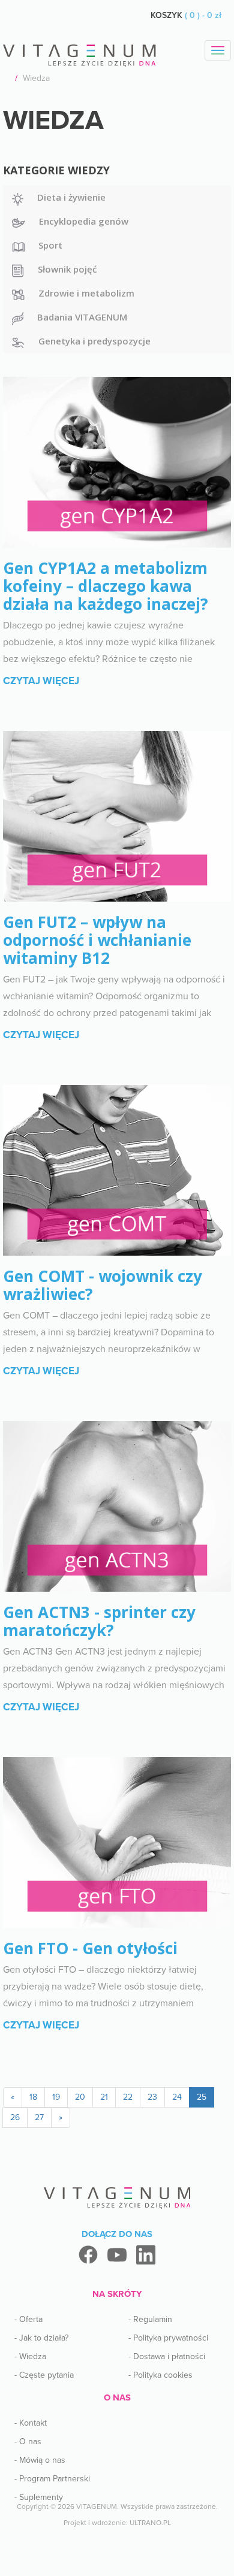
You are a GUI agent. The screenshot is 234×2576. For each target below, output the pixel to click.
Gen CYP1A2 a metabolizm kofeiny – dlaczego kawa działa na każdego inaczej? (106, 586)
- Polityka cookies (160, 2375)
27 (39, 2117)
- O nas (28, 2442)
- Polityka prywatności (168, 2338)
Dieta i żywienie (71, 197)
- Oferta (28, 2319)
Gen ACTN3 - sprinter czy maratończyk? (99, 1621)
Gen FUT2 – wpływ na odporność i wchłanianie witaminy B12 (97, 940)
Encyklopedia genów (84, 221)
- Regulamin (150, 2319)
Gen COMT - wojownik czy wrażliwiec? (103, 1285)
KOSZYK (186, 15)
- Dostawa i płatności (167, 2356)
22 (128, 2097)
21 (104, 2097)
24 (177, 2097)
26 (15, 2117)
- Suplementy (39, 2497)
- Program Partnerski (52, 2479)
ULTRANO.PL (150, 2523)
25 (202, 2097)
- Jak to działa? (41, 2338)
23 (152, 2097)
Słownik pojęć (67, 269)
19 (56, 2097)
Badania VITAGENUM (82, 317)
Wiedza (36, 78)
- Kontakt (31, 2423)
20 (80, 2097)
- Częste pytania (44, 2375)
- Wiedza (30, 2356)
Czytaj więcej (41, 681)
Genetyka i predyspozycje (94, 341)
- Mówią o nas (40, 2460)
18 (33, 2097)
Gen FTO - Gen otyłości (90, 1948)
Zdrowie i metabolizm (86, 293)
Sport (50, 245)
